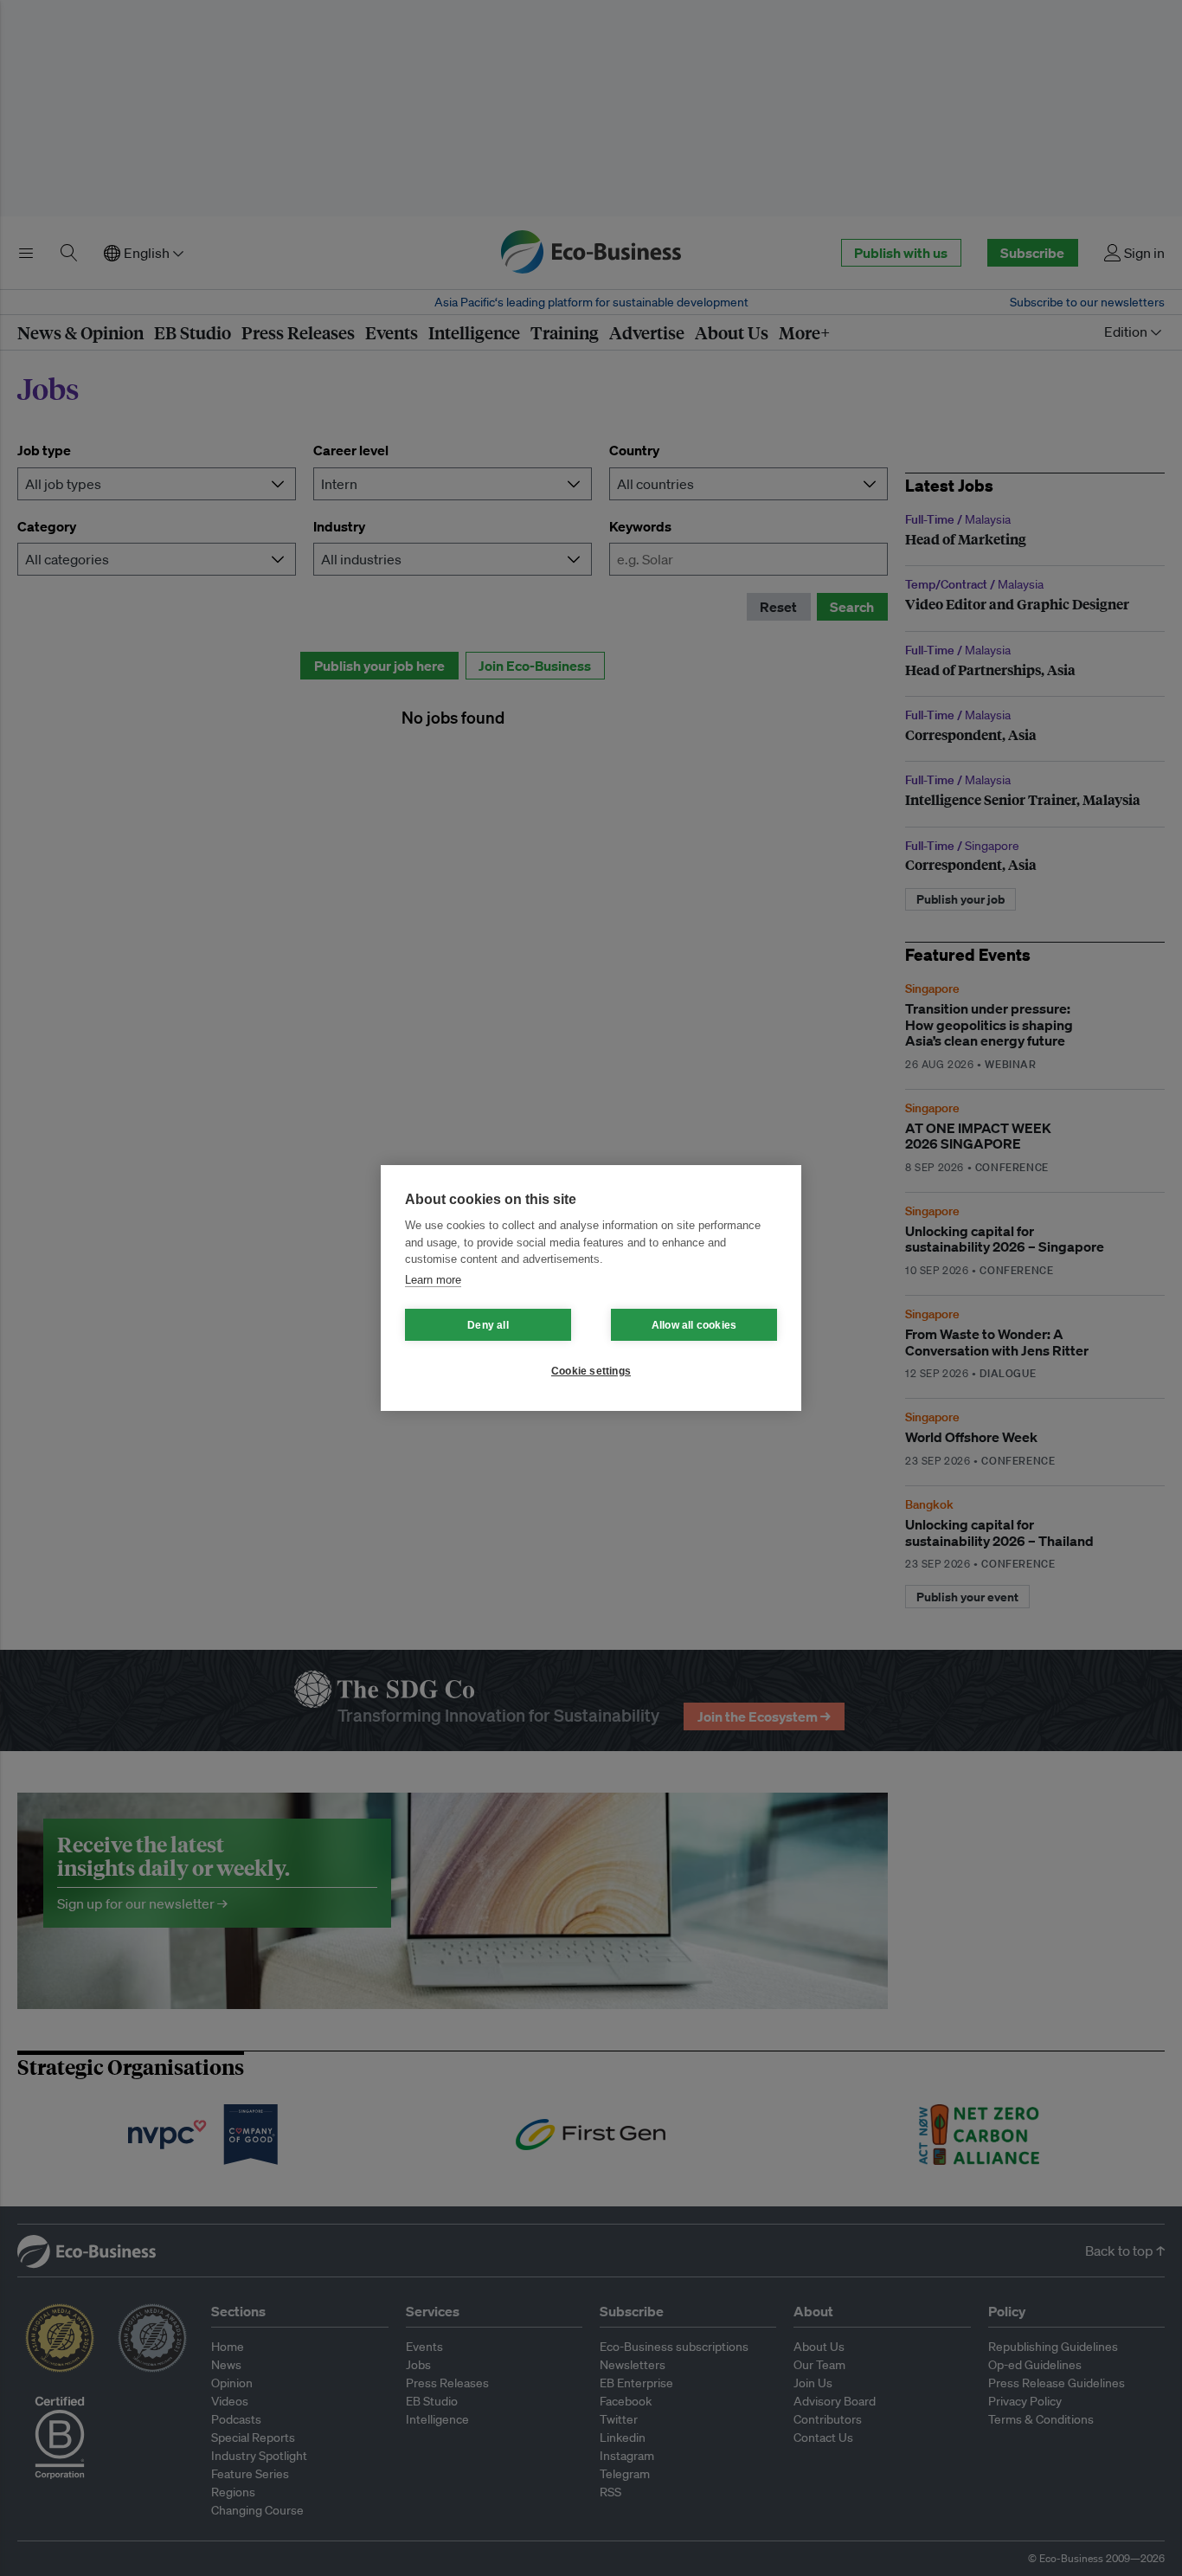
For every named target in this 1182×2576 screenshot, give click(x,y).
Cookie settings (591, 1371)
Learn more (433, 1280)
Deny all (488, 1325)
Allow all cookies (694, 1325)
